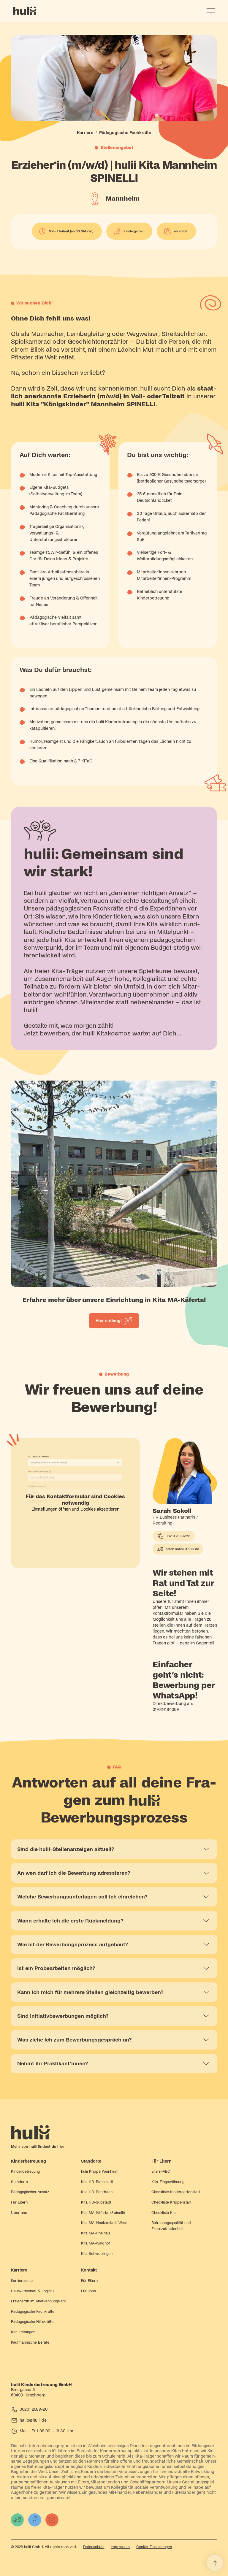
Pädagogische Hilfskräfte (32, 2322)
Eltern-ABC (161, 2171)
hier (61, 2147)
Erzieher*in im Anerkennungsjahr (39, 2301)
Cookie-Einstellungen (154, 2547)
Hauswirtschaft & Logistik (33, 2291)
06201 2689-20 (34, 2409)
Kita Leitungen (23, 2332)
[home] (26, 11)
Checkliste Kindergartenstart (176, 2192)
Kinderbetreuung (25, 2171)
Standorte (19, 2182)
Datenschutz (94, 2547)
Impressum (120, 2547)
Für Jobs (88, 2291)
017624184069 (166, 1710)
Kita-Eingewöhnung (168, 2182)
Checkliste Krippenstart (171, 2202)
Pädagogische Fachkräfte (33, 2312)
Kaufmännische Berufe (30, 2342)
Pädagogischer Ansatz (30, 2192)
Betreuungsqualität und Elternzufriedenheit (171, 2226)
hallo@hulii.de (33, 2420)
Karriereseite (22, 2281)
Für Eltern (19, 2202)
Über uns (19, 2213)
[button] (210, 11)
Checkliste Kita (164, 2213)
